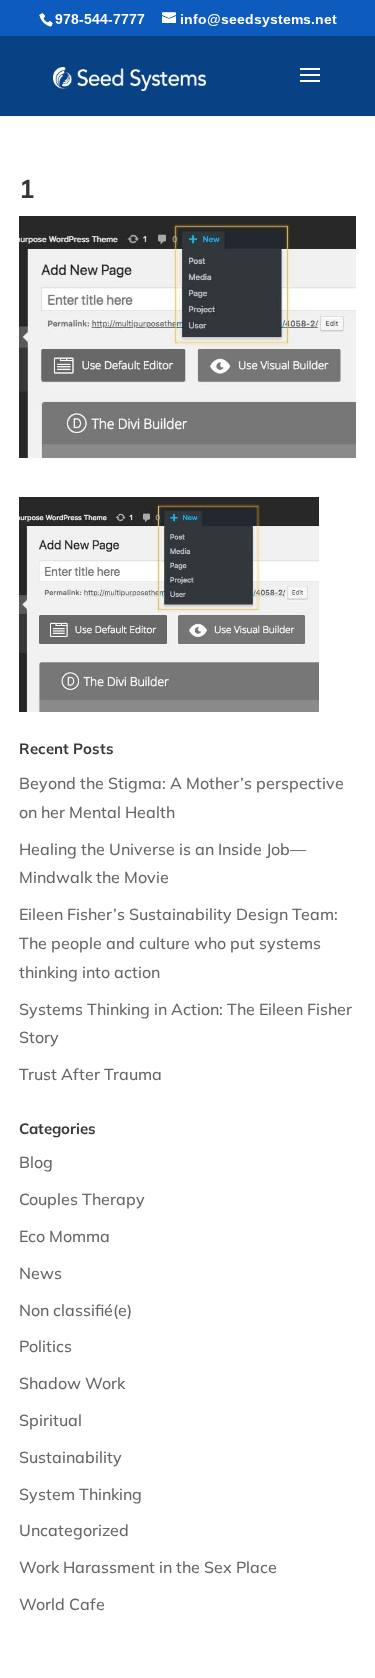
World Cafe (62, 1604)
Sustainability (70, 1457)
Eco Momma (64, 1236)
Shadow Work (72, 1383)
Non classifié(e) (75, 1310)
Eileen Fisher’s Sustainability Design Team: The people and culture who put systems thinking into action (178, 943)
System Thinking (80, 1494)
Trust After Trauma (90, 1074)
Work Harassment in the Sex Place (148, 1567)
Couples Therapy (82, 1199)
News (40, 1273)
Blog (36, 1162)
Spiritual (50, 1420)
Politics (45, 1346)
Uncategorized (74, 1530)
